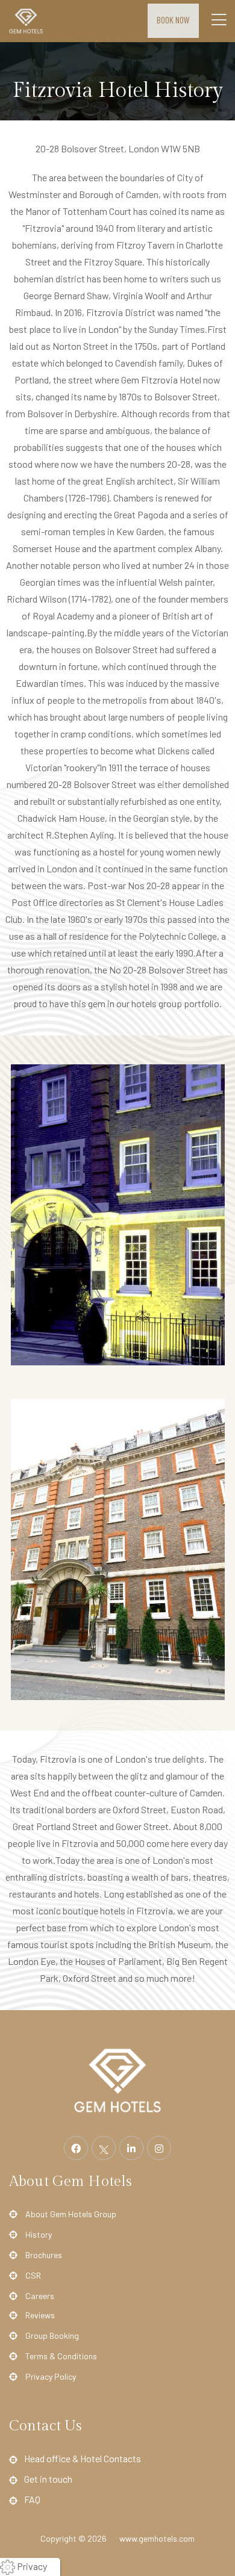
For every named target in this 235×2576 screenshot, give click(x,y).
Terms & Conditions (61, 2356)
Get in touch (48, 2479)
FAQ (32, 2499)
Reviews (40, 2315)
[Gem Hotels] (117, 2079)
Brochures (44, 2255)
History (39, 2234)
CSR (33, 2275)
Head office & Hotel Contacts (83, 2458)
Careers (40, 2296)
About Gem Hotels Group (71, 2214)
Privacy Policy (51, 2376)
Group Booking (52, 2335)
